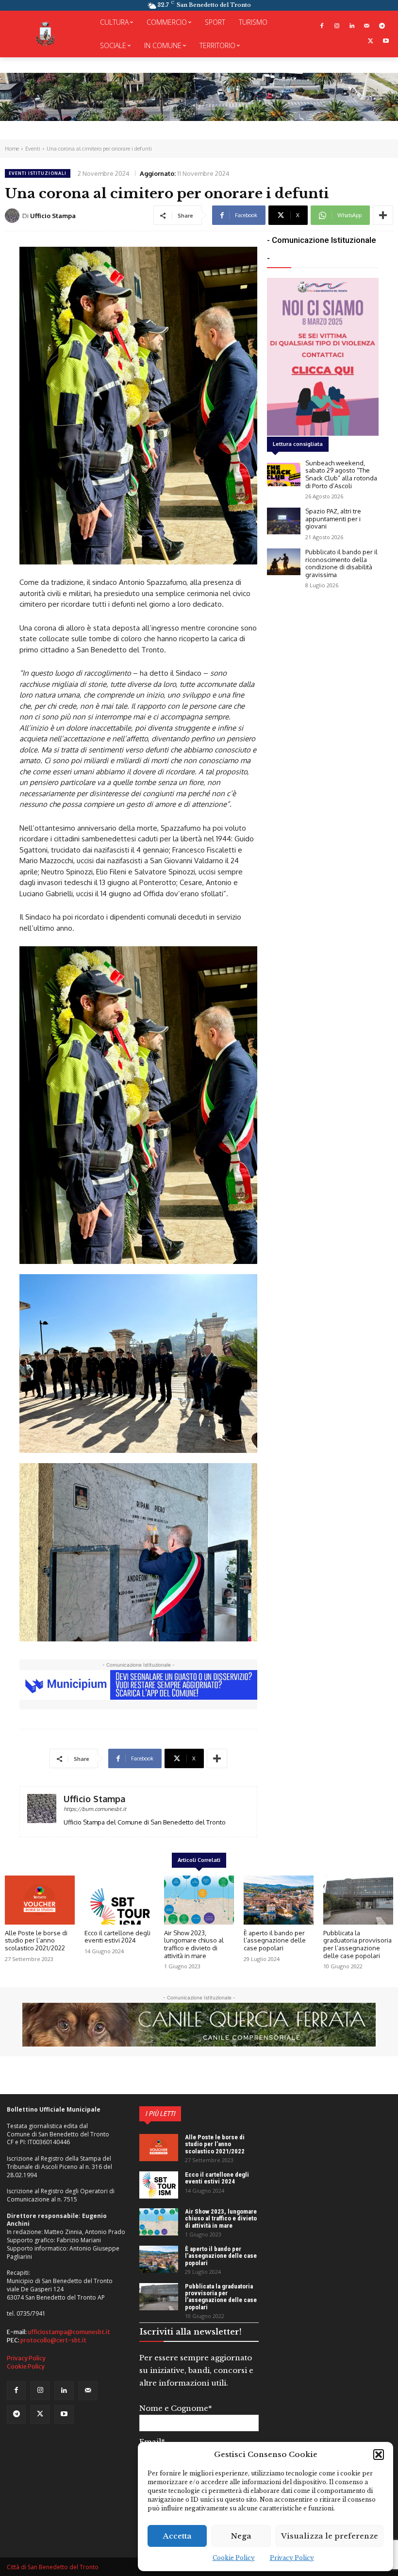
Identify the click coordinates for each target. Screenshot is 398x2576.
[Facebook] (322, 26)
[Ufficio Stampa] (14, 216)
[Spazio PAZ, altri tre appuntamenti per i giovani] (284, 521)
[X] (371, 42)
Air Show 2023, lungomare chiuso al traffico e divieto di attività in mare (194, 1944)
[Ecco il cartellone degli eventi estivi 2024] (119, 1900)
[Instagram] (337, 26)
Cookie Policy (234, 2558)
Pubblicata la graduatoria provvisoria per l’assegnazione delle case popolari (357, 1944)
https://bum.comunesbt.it (95, 1809)
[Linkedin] (352, 26)
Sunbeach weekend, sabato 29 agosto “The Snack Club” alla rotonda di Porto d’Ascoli (341, 474)
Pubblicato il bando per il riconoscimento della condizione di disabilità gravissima (341, 563)
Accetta (177, 2536)
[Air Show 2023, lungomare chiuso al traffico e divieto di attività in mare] (199, 1900)
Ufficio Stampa (53, 216)
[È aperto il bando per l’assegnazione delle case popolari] (279, 1900)
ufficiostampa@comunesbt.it (69, 2332)
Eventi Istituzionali (38, 173)
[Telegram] (382, 26)
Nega (241, 2536)
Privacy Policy (292, 2558)
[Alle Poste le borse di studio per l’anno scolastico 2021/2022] (40, 1900)
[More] (383, 215)
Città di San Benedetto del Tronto (53, 2567)
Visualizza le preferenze (330, 2536)
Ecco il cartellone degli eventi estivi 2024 (117, 1937)
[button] (379, 2455)
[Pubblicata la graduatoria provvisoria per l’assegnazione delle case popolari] (358, 1900)
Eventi (33, 149)
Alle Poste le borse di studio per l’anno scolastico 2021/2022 (36, 1940)
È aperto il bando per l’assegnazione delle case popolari (275, 1940)
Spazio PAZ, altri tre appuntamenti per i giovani (333, 519)
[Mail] (367, 26)
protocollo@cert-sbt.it (53, 2340)
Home (12, 149)
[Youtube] (386, 42)
